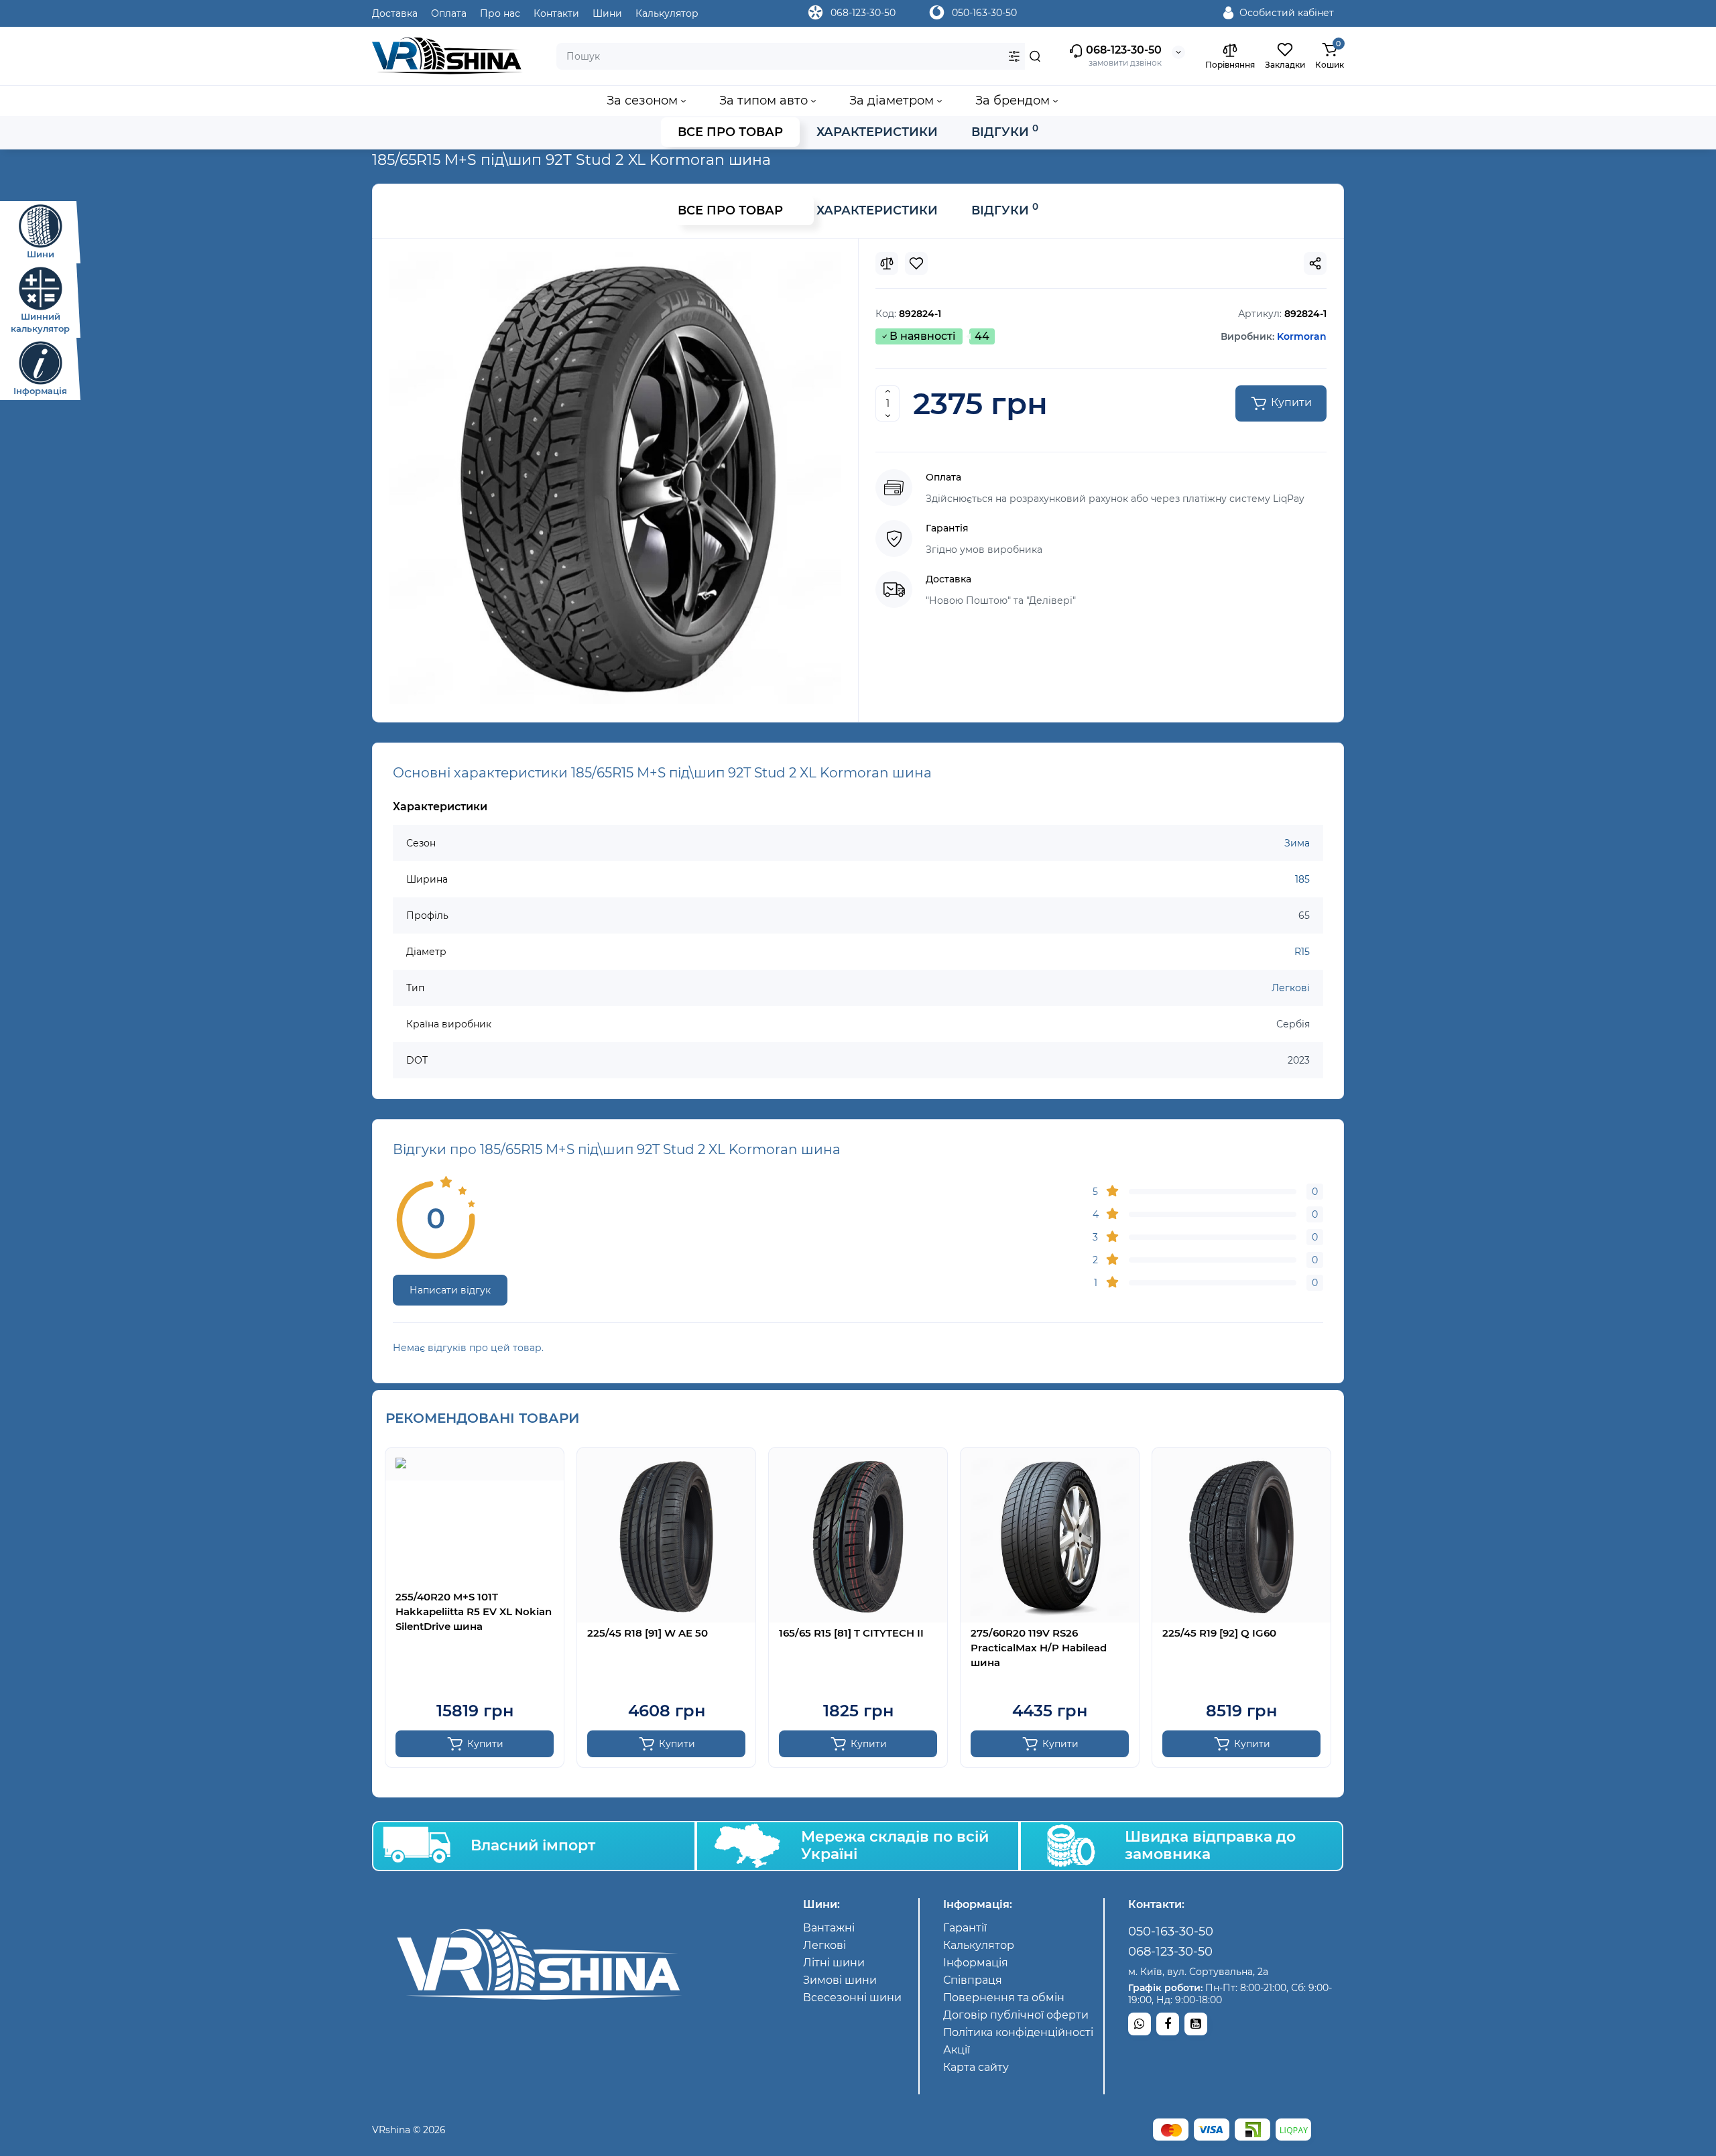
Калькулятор (667, 13)
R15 (1302, 952)
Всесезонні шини (852, 1998)
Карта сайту (976, 2067)
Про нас (500, 13)
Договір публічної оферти (1016, 2015)
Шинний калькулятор (40, 322)
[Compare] (887, 263)
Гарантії (965, 1928)
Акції (957, 2050)
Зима (1297, 843)
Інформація (40, 391)
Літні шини (834, 1963)
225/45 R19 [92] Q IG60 (1219, 1633)
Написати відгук (450, 1290)
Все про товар (730, 132)
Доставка (395, 13)
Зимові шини (840, 1980)
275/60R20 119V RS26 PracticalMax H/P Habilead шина (1039, 1648)
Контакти (556, 13)
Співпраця (973, 1980)
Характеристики (877, 132)
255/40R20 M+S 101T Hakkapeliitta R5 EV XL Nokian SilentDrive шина (474, 1611)
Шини (41, 254)
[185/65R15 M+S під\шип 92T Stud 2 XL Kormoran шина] (615, 478)
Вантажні (829, 1928)
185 (1302, 879)
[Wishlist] (916, 263)
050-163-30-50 (984, 13)
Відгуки (1005, 131)
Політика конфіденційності (1018, 2032)
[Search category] (1014, 56)
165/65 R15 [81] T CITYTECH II (851, 1633)
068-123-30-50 (863, 13)
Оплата (449, 13)
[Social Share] (1315, 263)
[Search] (1035, 56)
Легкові (1291, 988)
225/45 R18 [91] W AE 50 (648, 1633)
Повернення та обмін (1004, 1998)
